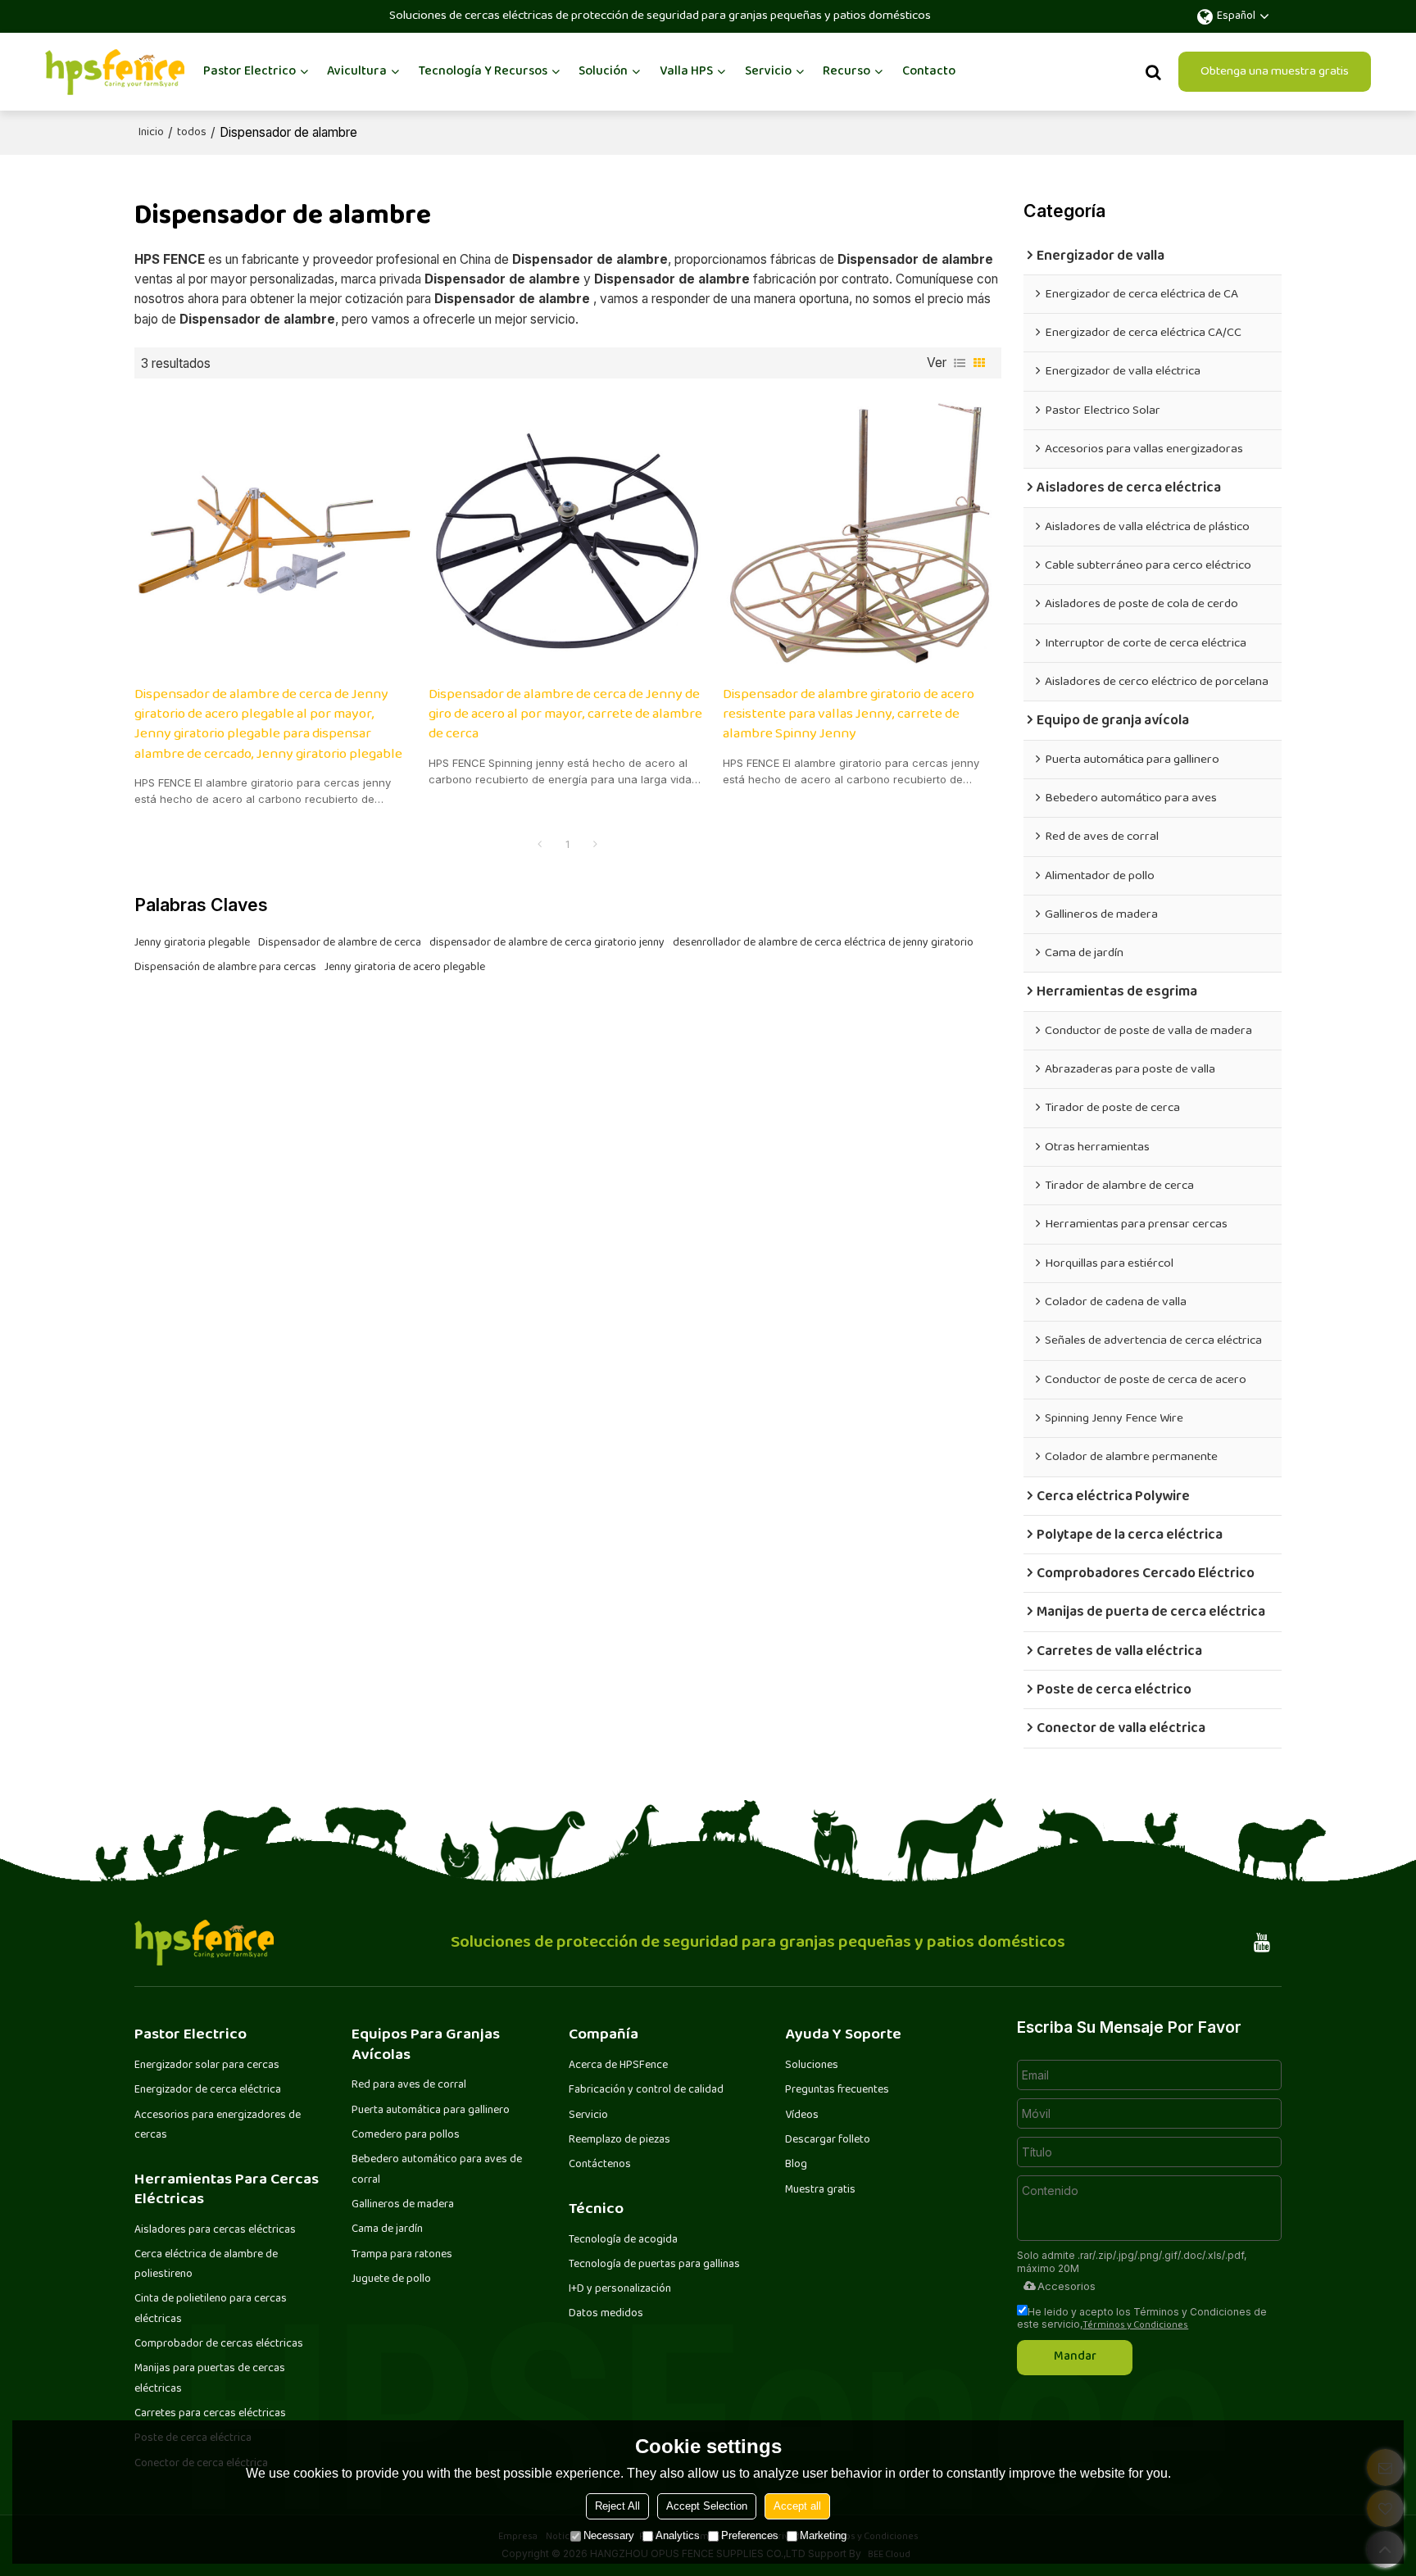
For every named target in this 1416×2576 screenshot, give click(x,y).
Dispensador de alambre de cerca (340, 943)
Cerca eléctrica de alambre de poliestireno (206, 2265)
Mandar (1075, 2357)
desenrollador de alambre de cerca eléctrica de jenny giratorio (823, 943)
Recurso (846, 72)
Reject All (617, 2506)
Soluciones (812, 2066)
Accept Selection (707, 2506)
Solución (603, 72)
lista (960, 363)
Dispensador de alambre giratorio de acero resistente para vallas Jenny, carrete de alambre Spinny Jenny (849, 715)
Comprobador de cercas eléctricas (219, 2344)
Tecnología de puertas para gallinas (654, 2265)
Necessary (609, 2535)
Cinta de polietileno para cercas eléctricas (211, 2309)
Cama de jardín (387, 2229)
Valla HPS (686, 72)
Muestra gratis (820, 2190)
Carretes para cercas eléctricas (210, 2414)
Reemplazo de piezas (619, 2140)
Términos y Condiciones (1135, 2326)
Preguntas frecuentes (837, 2090)
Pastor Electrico (250, 72)
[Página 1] (540, 846)
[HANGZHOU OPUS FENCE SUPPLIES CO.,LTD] (115, 72)
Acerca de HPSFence (618, 2066)
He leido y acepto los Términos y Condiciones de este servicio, (1142, 2318)
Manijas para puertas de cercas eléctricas (210, 2379)
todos (192, 133)
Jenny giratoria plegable (192, 943)
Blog (796, 2165)
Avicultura (357, 72)
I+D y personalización (620, 2289)
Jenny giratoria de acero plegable (405, 968)
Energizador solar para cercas (207, 2066)
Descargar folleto (828, 2140)
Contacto (929, 72)
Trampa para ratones (402, 2255)
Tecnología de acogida (623, 2240)
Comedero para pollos (406, 2135)
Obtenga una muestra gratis (1275, 72)
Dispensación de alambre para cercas (225, 968)
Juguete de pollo (391, 2279)
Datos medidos (606, 2314)
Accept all (797, 2506)
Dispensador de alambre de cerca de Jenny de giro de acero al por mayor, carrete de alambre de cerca (565, 715)
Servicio (768, 72)
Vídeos (802, 2116)
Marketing (823, 2535)
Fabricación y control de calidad (646, 2090)
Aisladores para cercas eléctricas (215, 2230)
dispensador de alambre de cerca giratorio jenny (547, 943)
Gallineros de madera (403, 2205)
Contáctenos (600, 2165)
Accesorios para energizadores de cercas (218, 2125)
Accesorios (1067, 2286)
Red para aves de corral (409, 2085)
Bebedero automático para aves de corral (437, 2170)
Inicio (151, 133)
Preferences (750, 2535)
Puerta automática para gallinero (431, 2111)
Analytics (678, 2535)
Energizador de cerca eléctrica (208, 2090)
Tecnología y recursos (483, 72)
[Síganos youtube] (1262, 1943)
